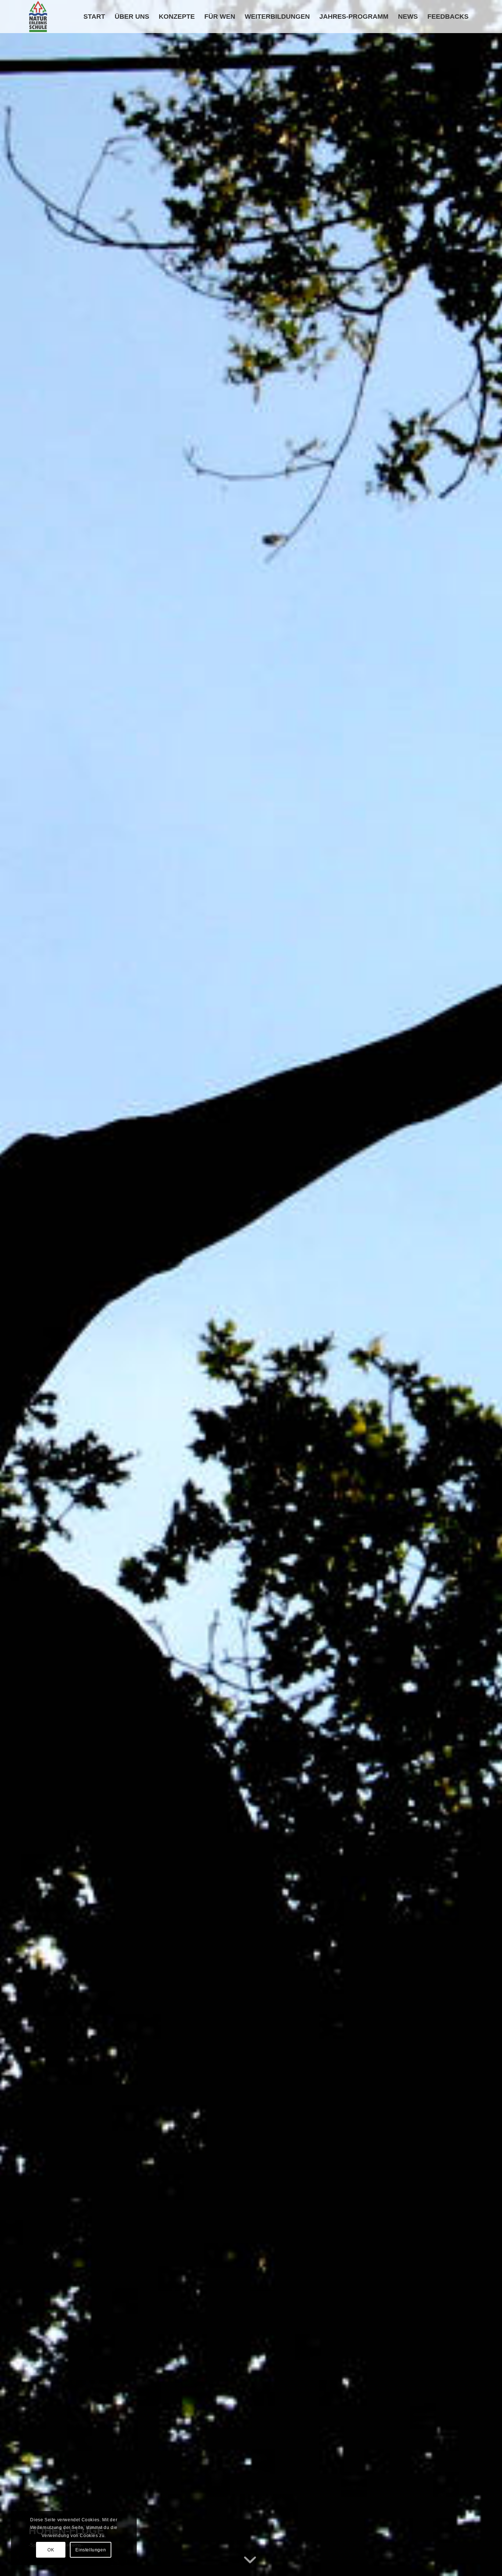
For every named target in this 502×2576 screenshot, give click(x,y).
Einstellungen (91, 2550)
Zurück (17, 1288)
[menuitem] (94, 17)
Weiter (485, 1288)
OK (51, 2550)
